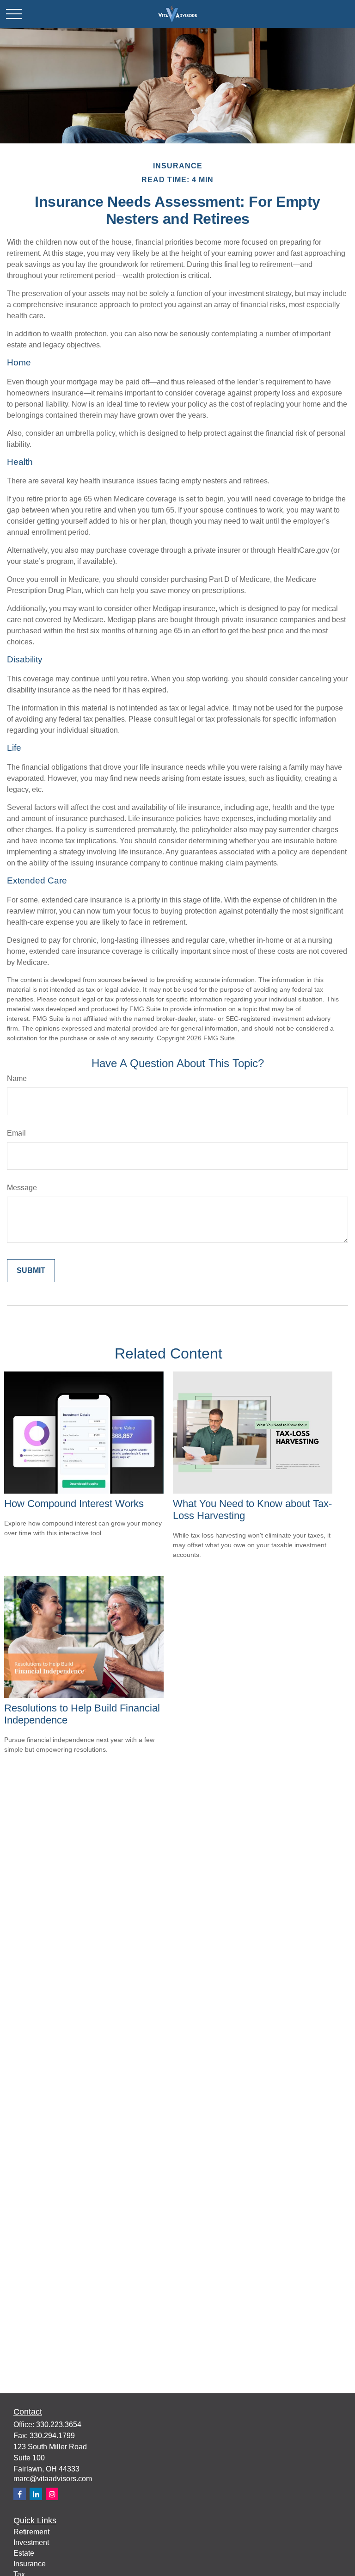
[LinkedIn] (36, 2494)
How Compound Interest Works (74, 1504)
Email (16, 1133)
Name (17, 1078)
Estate (24, 2553)
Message (22, 1188)
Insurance (30, 2564)
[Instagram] (52, 2494)
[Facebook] (20, 2494)
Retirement (31, 2532)
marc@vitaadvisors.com (53, 2479)
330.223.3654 (59, 2425)
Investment (31, 2542)
